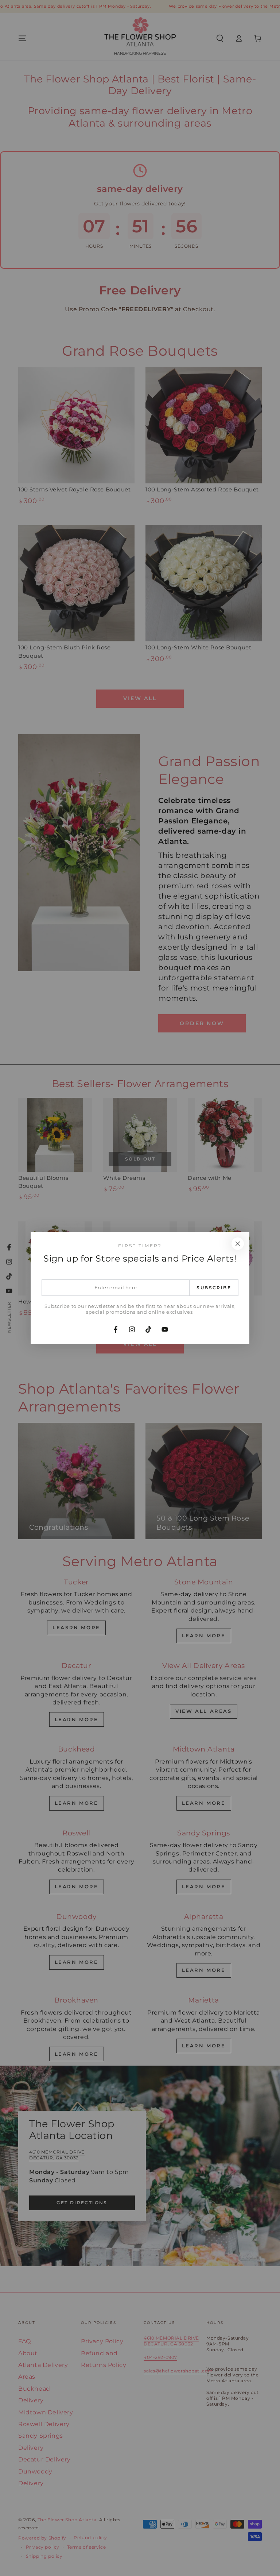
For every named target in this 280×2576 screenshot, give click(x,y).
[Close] (238, 1244)
